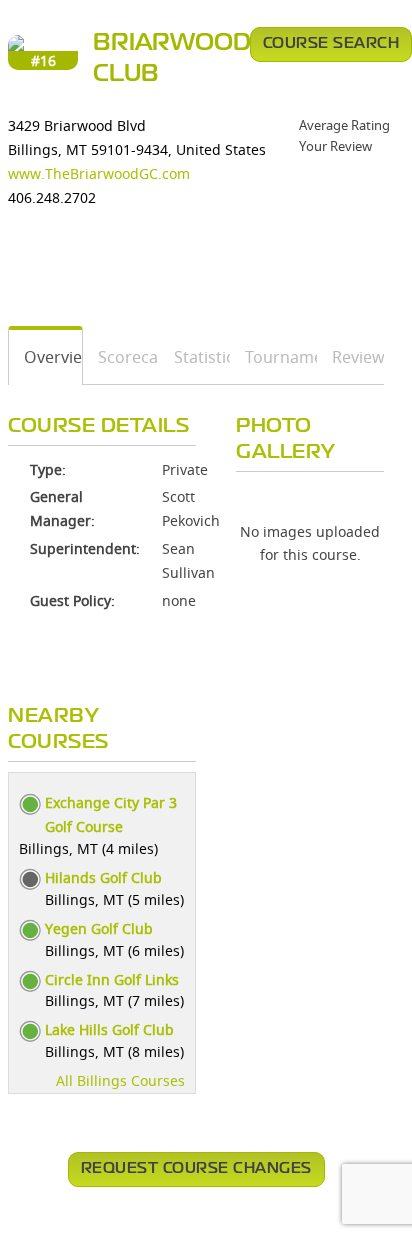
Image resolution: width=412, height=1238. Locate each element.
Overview (46, 357)
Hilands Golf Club (103, 877)
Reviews (351, 357)
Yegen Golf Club (99, 928)
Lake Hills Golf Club (109, 1029)
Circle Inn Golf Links (112, 979)
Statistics (195, 357)
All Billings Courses (120, 1080)
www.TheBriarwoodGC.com (99, 173)
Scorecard (122, 357)
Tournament (274, 357)
